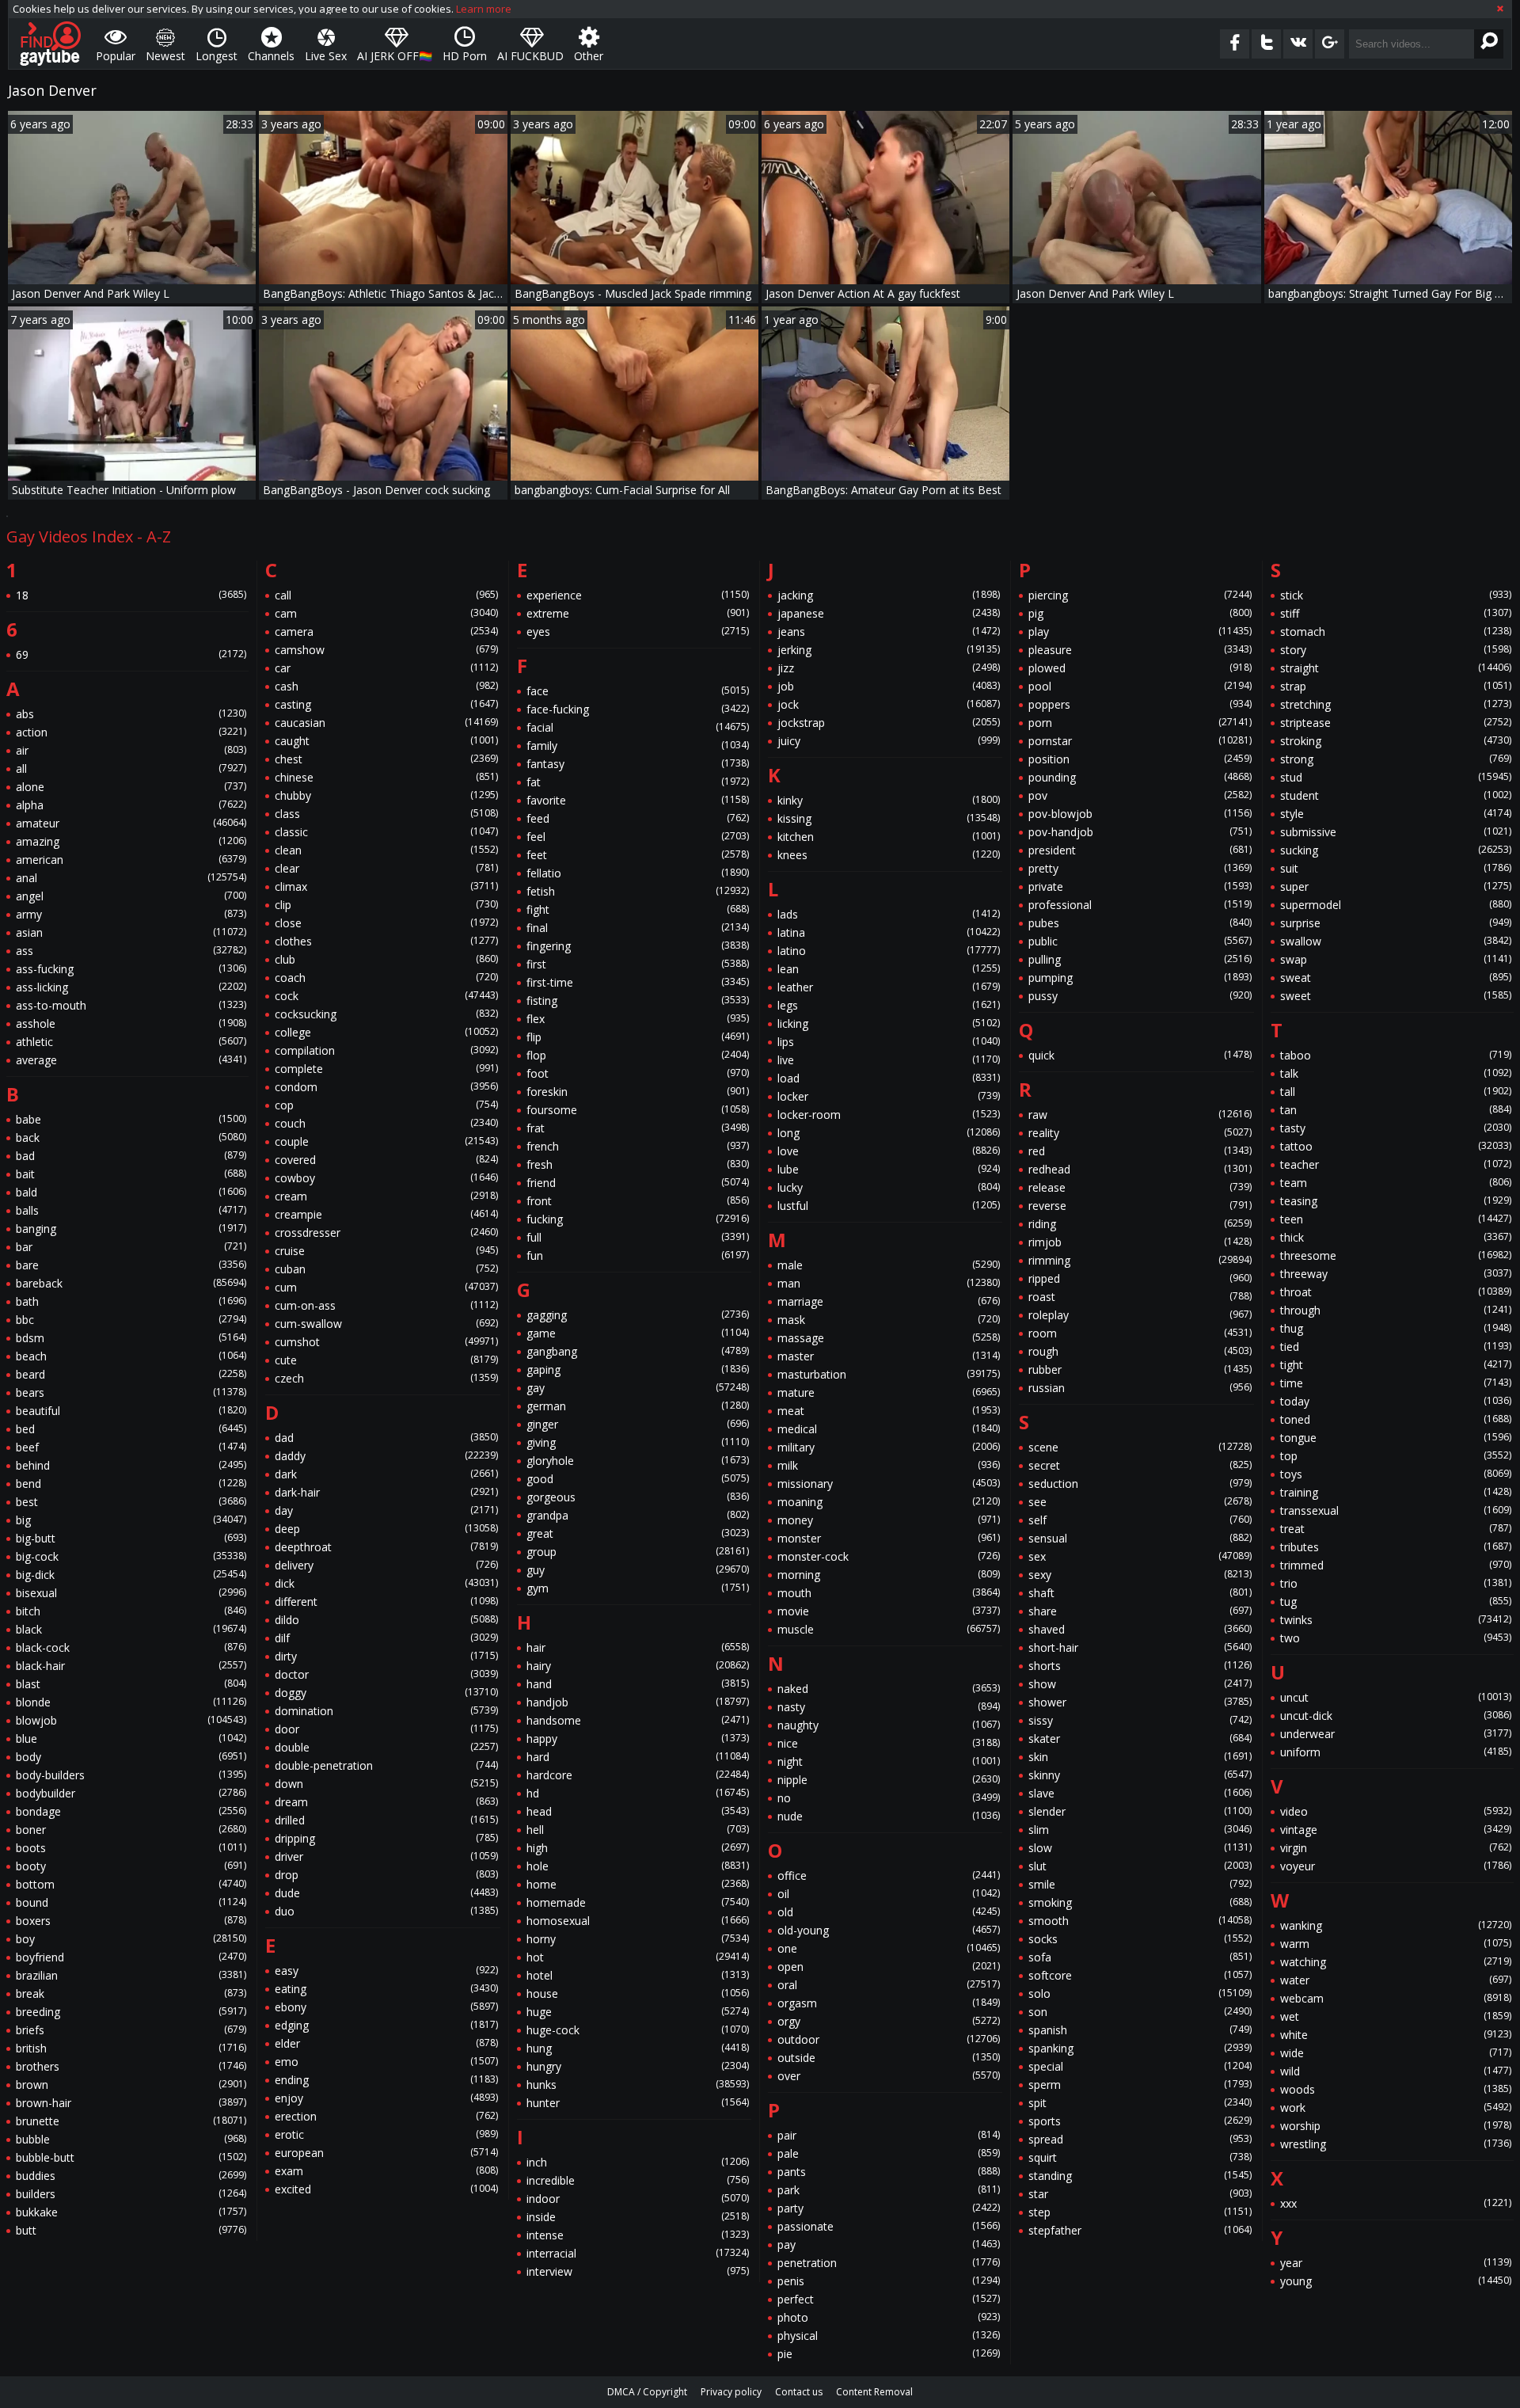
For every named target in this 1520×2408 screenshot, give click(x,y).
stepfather (1140, 2230)
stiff (1396, 613)
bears (131, 1392)
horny (638, 1939)
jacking (889, 595)
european (386, 2153)
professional (1140, 905)
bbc (131, 1320)
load (889, 1078)
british (131, 2048)
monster (889, 1538)
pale (889, 2153)
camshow (386, 650)
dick (386, 1583)
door (386, 1729)
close (386, 923)
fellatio (638, 873)
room (1140, 1333)
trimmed (1396, 1565)
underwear (1396, 1734)
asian (131, 932)
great (638, 1533)
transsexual (1396, 1510)
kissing (889, 818)
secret (1140, 1465)
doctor (386, 1674)
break (131, 1993)
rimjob (1140, 1242)
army (131, 914)
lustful (889, 1206)
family (638, 746)
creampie (386, 1214)
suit (1396, 868)
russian (1140, 1388)
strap (1396, 686)
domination (386, 1711)
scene (1140, 1447)
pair (889, 2135)
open (889, 1967)
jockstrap (889, 723)
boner (131, 1830)
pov (1140, 795)
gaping (638, 1369)
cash (386, 686)
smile (1140, 1884)
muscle (889, 1629)
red (1140, 1151)
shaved (1140, 1629)
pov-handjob (1140, 832)
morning (889, 1575)
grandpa (638, 1515)
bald (131, 1192)
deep (386, 1529)
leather (889, 987)
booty (131, 1866)
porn (1140, 723)
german (638, 1406)
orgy (889, 2021)
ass (131, 951)
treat (1396, 1529)
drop (386, 1875)
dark (386, 1474)
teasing (1396, 1201)
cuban (386, 1269)
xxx (1396, 2203)
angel (131, 896)
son (1140, 2012)
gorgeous (638, 1497)
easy (386, 1971)
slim (1140, 1830)
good (638, 1479)
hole (638, 1866)
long (889, 1133)
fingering (638, 946)
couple (386, 1141)
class (386, 814)
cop (386, 1105)
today (1396, 1401)
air (131, 750)
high (638, 1848)
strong (1396, 759)
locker (889, 1096)
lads (889, 914)
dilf (386, 1638)
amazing (131, 841)
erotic (386, 2134)
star (1140, 2194)
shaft (1140, 1593)
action (131, 732)
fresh (638, 1164)
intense (638, 2235)
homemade (638, 1902)
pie (889, 2354)
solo (1140, 1993)
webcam (1396, 1998)
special (1140, 2066)
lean (889, 969)
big (131, 1520)
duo (386, 1911)
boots (131, 1848)
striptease (1396, 723)
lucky (889, 1187)
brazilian (131, 1975)
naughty (889, 1725)
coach (386, 978)
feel (638, 837)
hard (638, 1757)
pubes (1140, 923)
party (889, 2208)
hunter (638, 2103)
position (1140, 759)
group (638, 1552)
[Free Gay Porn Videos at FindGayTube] (50, 44)
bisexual (131, 1593)
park (889, 2190)
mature (889, 1392)
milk (889, 1465)
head (638, 1811)
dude (386, 1893)
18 (131, 595)
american (131, 860)
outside (889, 2058)
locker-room (889, 1115)
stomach (1396, 631)
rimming (1140, 1260)
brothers (131, 2066)
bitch (131, 1611)
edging (386, 2025)
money (889, 1520)
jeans (889, 631)
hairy (638, 1666)
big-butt (131, 1538)
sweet (1396, 996)
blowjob (131, 1720)
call (386, 595)
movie (889, 1611)
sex (1140, 1556)
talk (1396, 1073)
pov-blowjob (1140, 814)
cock (386, 996)
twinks (1396, 1620)
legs (889, 1005)
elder (386, 2043)
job (889, 686)
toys (1396, 1474)
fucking (638, 1219)
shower (1140, 1702)
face (638, 691)
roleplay (1140, 1315)
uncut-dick (1396, 1716)
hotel (638, 1975)
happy (638, 1738)
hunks (638, 2085)
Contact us (799, 2392)
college (386, 1032)
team (1396, 1183)
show (1140, 1684)
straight (1396, 668)
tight (1396, 1365)
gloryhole (638, 1461)
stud (1396, 777)
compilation (386, 1050)
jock (889, 704)
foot (638, 1073)
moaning (889, 1502)
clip (386, 905)
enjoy (386, 2098)
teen (1396, 1219)
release (1140, 1187)
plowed (1140, 668)
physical (889, 2336)
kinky (889, 800)
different (386, 1602)
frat (638, 1128)
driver (386, 1856)
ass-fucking (131, 969)
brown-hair (131, 2103)
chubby (386, 795)
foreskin (638, 1092)
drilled (386, 1820)
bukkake (131, 2212)
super (1396, 886)
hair (638, 1647)
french (638, 1146)
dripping (386, 1838)
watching (1396, 1962)
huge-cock (638, 2030)
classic (386, 832)
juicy (889, 741)
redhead (1140, 1169)
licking (889, 1023)
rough (1140, 1351)
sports (1140, 2121)
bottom (131, 1884)
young (1396, 2281)
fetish (638, 891)
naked (889, 1689)
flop (638, 1055)
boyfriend (131, 1957)
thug (1396, 1328)
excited (386, 2189)
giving (638, 1442)
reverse (1140, 1206)
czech (386, 1378)
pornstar (1140, 741)
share (1140, 1611)
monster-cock (889, 1556)
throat (1396, 1292)
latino (889, 951)
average (131, 1060)
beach (131, 1356)
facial (638, 727)
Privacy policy (731, 2392)
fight (638, 909)
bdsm (131, 1338)
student (1396, 795)
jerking (889, 650)
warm (1396, 1944)
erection (386, 2116)
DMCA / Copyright (647, 2392)
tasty (1396, 1128)
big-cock (131, 1556)
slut (1140, 1866)
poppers (1140, 704)
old (889, 1912)
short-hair (1140, 1647)
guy (638, 1570)
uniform (1396, 1752)
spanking (1140, 2048)
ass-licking (131, 987)
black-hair (131, 1666)
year (1396, 2263)
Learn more (484, 9)
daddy (386, 1456)
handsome (638, 1720)
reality (1140, 1133)
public (1140, 941)
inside (638, 2217)
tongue (1396, 1438)
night (889, 1761)
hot (638, 1957)
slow (1140, 1848)
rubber (1140, 1369)
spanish (1140, 2030)
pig (1140, 613)
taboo (1396, 1055)
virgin (1396, 1848)
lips (889, 1042)
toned (1396, 1419)
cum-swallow (386, 1324)
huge (638, 2012)
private (1140, 886)
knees (889, 855)
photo (889, 2317)
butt (131, 2230)
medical (889, 1429)
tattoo (1396, 1146)
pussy (1140, 996)
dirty (386, 1656)
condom (386, 1087)
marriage (889, 1301)
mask (889, 1320)
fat (638, 782)
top (1396, 1456)
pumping (1140, 978)
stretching (1396, 704)
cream (386, 1196)
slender (1140, 1811)
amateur (131, 823)
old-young (889, 1930)
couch (386, 1123)
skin (1140, 1757)
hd (638, 1793)
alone (131, 787)
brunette (131, 2121)
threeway (1396, 1274)
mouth (889, 1593)
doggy (386, 1693)
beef (131, 1447)
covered (386, 1160)
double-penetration (386, 1765)
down (386, 1784)
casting (386, 704)
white (1396, 2035)
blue (131, 1738)
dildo (386, 1620)
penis (889, 2281)
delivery (386, 1565)
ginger (638, 1424)
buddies (131, 2176)
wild (1396, 2071)
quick (1140, 1055)
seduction (1140, 1484)
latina (889, 932)
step (1140, 2212)
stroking (1396, 741)
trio (1396, 1583)
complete (386, 1069)
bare (131, 1265)
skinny (1140, 1775)
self (1140, 1520)
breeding (131, 2012)
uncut (1396, 1697)
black (131, 1629)
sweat (1396, 978)
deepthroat (386, 1547)
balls (131, 1210)
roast (1140, 1297)
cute (386, 1360)
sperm (1140, 2085)
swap (1396, 959)
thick (1396, 1237)
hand (638, 1684)
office (889, 1875)
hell (638, 1830)
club (386, 959)
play (1140, 631)
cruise (386, 1251)
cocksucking (386, 1014)
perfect (889, 2299)
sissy (1140, 1720)
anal (131, 878)
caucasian (386, 723)
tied (1396, 1347)
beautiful (131, 1411)
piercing (1140, 595)
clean (386, 850)
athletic (131, 1042)
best (131, 1502)
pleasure (1140, 650)
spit (1140, 2103)
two (1396, 1638)
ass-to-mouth (131, 1005)
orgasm (889, 2003)
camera (386, 631)
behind (131, 1465)
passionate (889, 2226)
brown (131, 2085)
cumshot (386, 1342)
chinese (386, 777)
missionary (889, 1484)
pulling (1140, 959)
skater (1140, 1738)
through (1396, 1310)
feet (638, 855)
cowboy (386, 1178)
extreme (638, 613)
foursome (638, 1110)
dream (386, 1802)
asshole (131, 1023)
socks (1140, 1939)
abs (131, 714)
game (638, 1333)
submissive (1396, 832)
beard (131, 1374)
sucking (1396, 850)
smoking (1140, 1902)
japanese (889, 613)
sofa (1140, 1957)
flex (638, 1019)
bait (131, 1174)
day (386, 1510)
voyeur (1396, 1866)
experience (638, 595)
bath (131, 1301)
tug (1396, 1602)
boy (131, 1939)
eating (386, 1989)
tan (1396, 1110)
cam (386, 613)
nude (889, 1816)
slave (1140, 1793)
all (131, 768)
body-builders (131, 1775)
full (638, 1237)
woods (1396, 2089)
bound (131, 1902)
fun (638, 1255)
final (638, 928)
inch (638, 2162)
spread (1140, 2139)
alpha (131, 805)
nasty (889, 1707)
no (889, 1798)
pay (889, 2244)
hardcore (638, 1775)
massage (889, 1338)
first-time (638, 982)
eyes (638, 631)
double (386, 1747)
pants (889, 2172)
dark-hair (386, 1492)
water (1396, 1980)
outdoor (889, 2039)
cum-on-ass (386, 1305)
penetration (889, 2263)
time (1396, 1383)
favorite (638, 800)
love (889, 1151)
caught (386, 741)
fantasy (638, 764)
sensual (1140, 1538)
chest (386, 759)
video (1396, 1811)
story (1396, 650)
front (638, 1201)
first (638, 964)
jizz (889, 668)
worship (1396, 2126)
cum (386, 1287)
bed (131, 1429)
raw (1140, 1115)
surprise (1396, 923)
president (1140, 850)
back (131, 1137)
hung (638, 2048)
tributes (1396, 1547)
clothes (386, 941)
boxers (131, 1921)
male (889, 1265)
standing (1140, 2176)
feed (638, 818)
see (1140, 1502)
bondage (131, 1811)
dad (386, 1438)
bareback (131, 1283)
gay (638, 1388)
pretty (1140, 868)
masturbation (889, 1374)
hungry (638, 2066)
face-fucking (638, 709)
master (889, 1356)
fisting (638, 1000)
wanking (1396, 1925)
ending (386, 2080)
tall (1396, 1092)
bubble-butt (131, 2157)
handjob (638, 1702)
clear (386, 868)
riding (1140, 1224)
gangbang (638, 1351)
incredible (638, 2180)
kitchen (889, 837)
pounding (1140, 777)
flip (638, 1037)
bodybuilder (131, 1793)
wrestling (1396, 2144)
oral (889, 1985)
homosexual (638, 1921)
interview (638, 2271)
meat (889, 1411)
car (386, 668)
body (131, 1757)
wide (1396, 2053)
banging (131, 1229)
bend (131, 1484)
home (638, 1884)
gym (638, 1588)
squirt (1140, 2157)
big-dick (131, 1575)
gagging (638, 1315)
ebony (386, 2007)
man (889, 1283)
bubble (131, 2139)
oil (889, 1894)
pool (1140, 686)
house (638, 1993)
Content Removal (874, 2392)
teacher (1396, 1164)
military (889, 1447)
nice (889, 1743)
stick (1396, 595)
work (1396, 2107)
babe (131, 1119)
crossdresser (386, 1233)
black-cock (131, 1647)
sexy (1140, 1575)
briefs (131, 2030)
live (889, 1060)
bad (131, 1156)
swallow (1396, 941)
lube (889, 1169)
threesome (1396, 1255)
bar (131, 1247)
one (889, 1948)
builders (131, 2194)
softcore (1140, 1975)
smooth (1140, 1921)
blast (131, 1684)
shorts (1140, 1666)
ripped (1140, 1278)
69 (131, 654)
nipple (889, 1780)
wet (1396, 2016)
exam (386, 2171)
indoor (638, 2199)
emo (386, 2062)
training (1396, 1492)
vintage (1396, 1830)
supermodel (1396, 905)
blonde (131, 1702)
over (889, 2076)
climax (386, 886)
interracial (638, 2253)
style (1396, 814)
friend (638, 1183)
